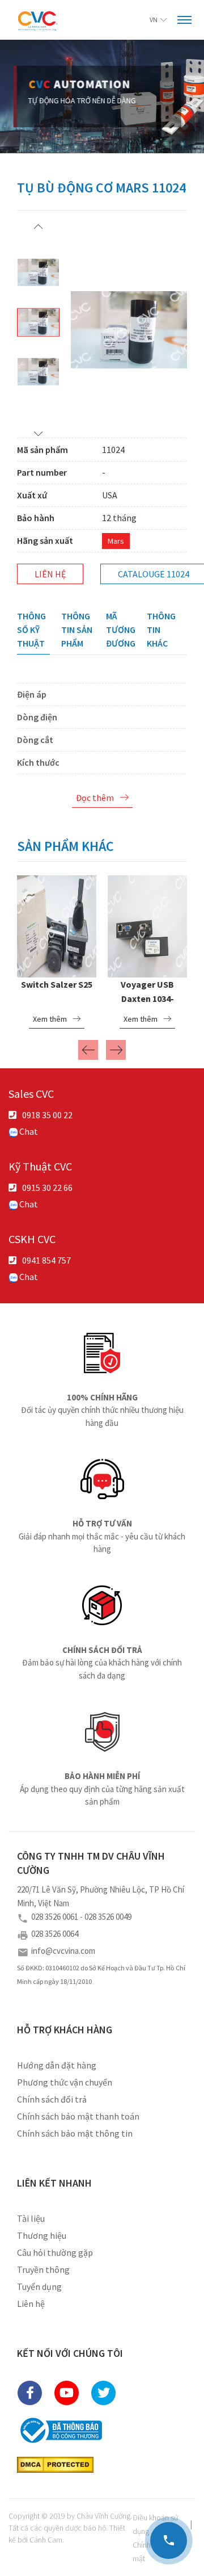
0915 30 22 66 (47, 1188)
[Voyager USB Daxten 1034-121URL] (147, 925)
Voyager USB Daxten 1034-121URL (147, 998)
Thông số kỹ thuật (31, 630)
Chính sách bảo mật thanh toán (78, 2116)
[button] (38, 226)
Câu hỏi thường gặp (55, 2252)
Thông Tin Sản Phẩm (77, 630)
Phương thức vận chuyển (65, 2082)
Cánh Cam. (47, 2540)
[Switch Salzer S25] (57, 925)
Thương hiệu (42, 2235)
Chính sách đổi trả (52, 2099)
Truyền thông (43, 2269)
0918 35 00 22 (47, 1115)
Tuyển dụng (39, 2286)
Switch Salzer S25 (57, 984)
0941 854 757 (46, 1260)
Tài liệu (31, 2218)
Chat (28, 1131)
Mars (116, 541)
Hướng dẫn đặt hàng (57, 2065)
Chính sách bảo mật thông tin (75, 2133)
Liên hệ (50, 574)
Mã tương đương (121, 630)
